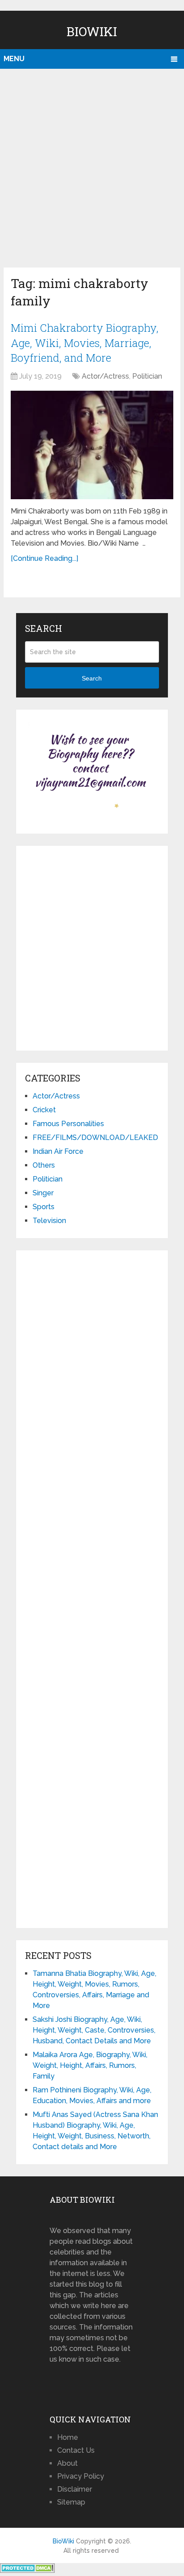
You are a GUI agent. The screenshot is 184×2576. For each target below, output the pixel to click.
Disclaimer (75, 2489)
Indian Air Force (58, 1151)
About (67, 2463)
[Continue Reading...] (44, 558)
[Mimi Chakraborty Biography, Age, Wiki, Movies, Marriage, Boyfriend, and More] (92, 445)
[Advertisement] (92, 166)
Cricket (44, 1110)
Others (44, 1165)
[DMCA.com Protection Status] (27, 2570)
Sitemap (71, 2502)
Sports (44, 1207)
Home (68, 2437)
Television (49, 1221)
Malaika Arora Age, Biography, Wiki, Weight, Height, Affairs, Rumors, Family (90, 2065)
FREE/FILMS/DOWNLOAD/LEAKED (95, 1138)
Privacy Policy (81, 2476)
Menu (14, 59)
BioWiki (92, 31)
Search (92, 678)
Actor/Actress (105, 376)
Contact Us (76, 2450)
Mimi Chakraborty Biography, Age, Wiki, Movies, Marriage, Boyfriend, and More (85, 343)
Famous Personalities (68, 1124)
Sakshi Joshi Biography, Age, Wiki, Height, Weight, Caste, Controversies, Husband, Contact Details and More (94, 2030)
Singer (43, 1193)
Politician (147, 376)
